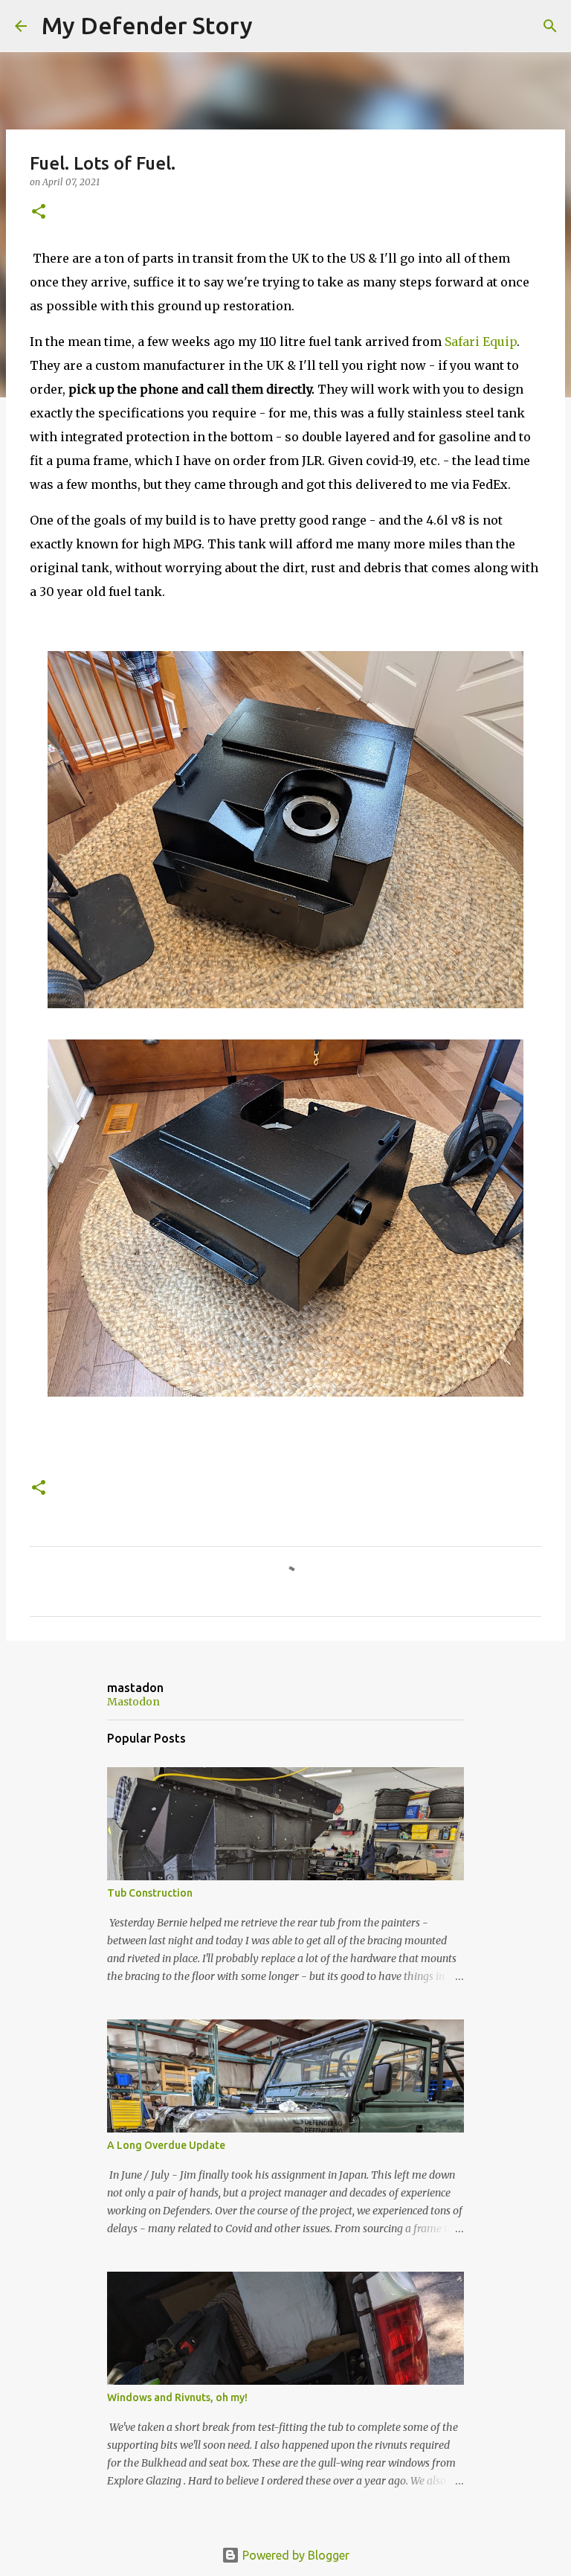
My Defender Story (147, 25)
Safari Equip (481, 342)
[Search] (274, 26)
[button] (39, 212)
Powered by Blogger (294, 2555)
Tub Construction (150, 1893)
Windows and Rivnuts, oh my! (177, 2397)
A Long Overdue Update (166, 2145)
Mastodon (133, 1702)
